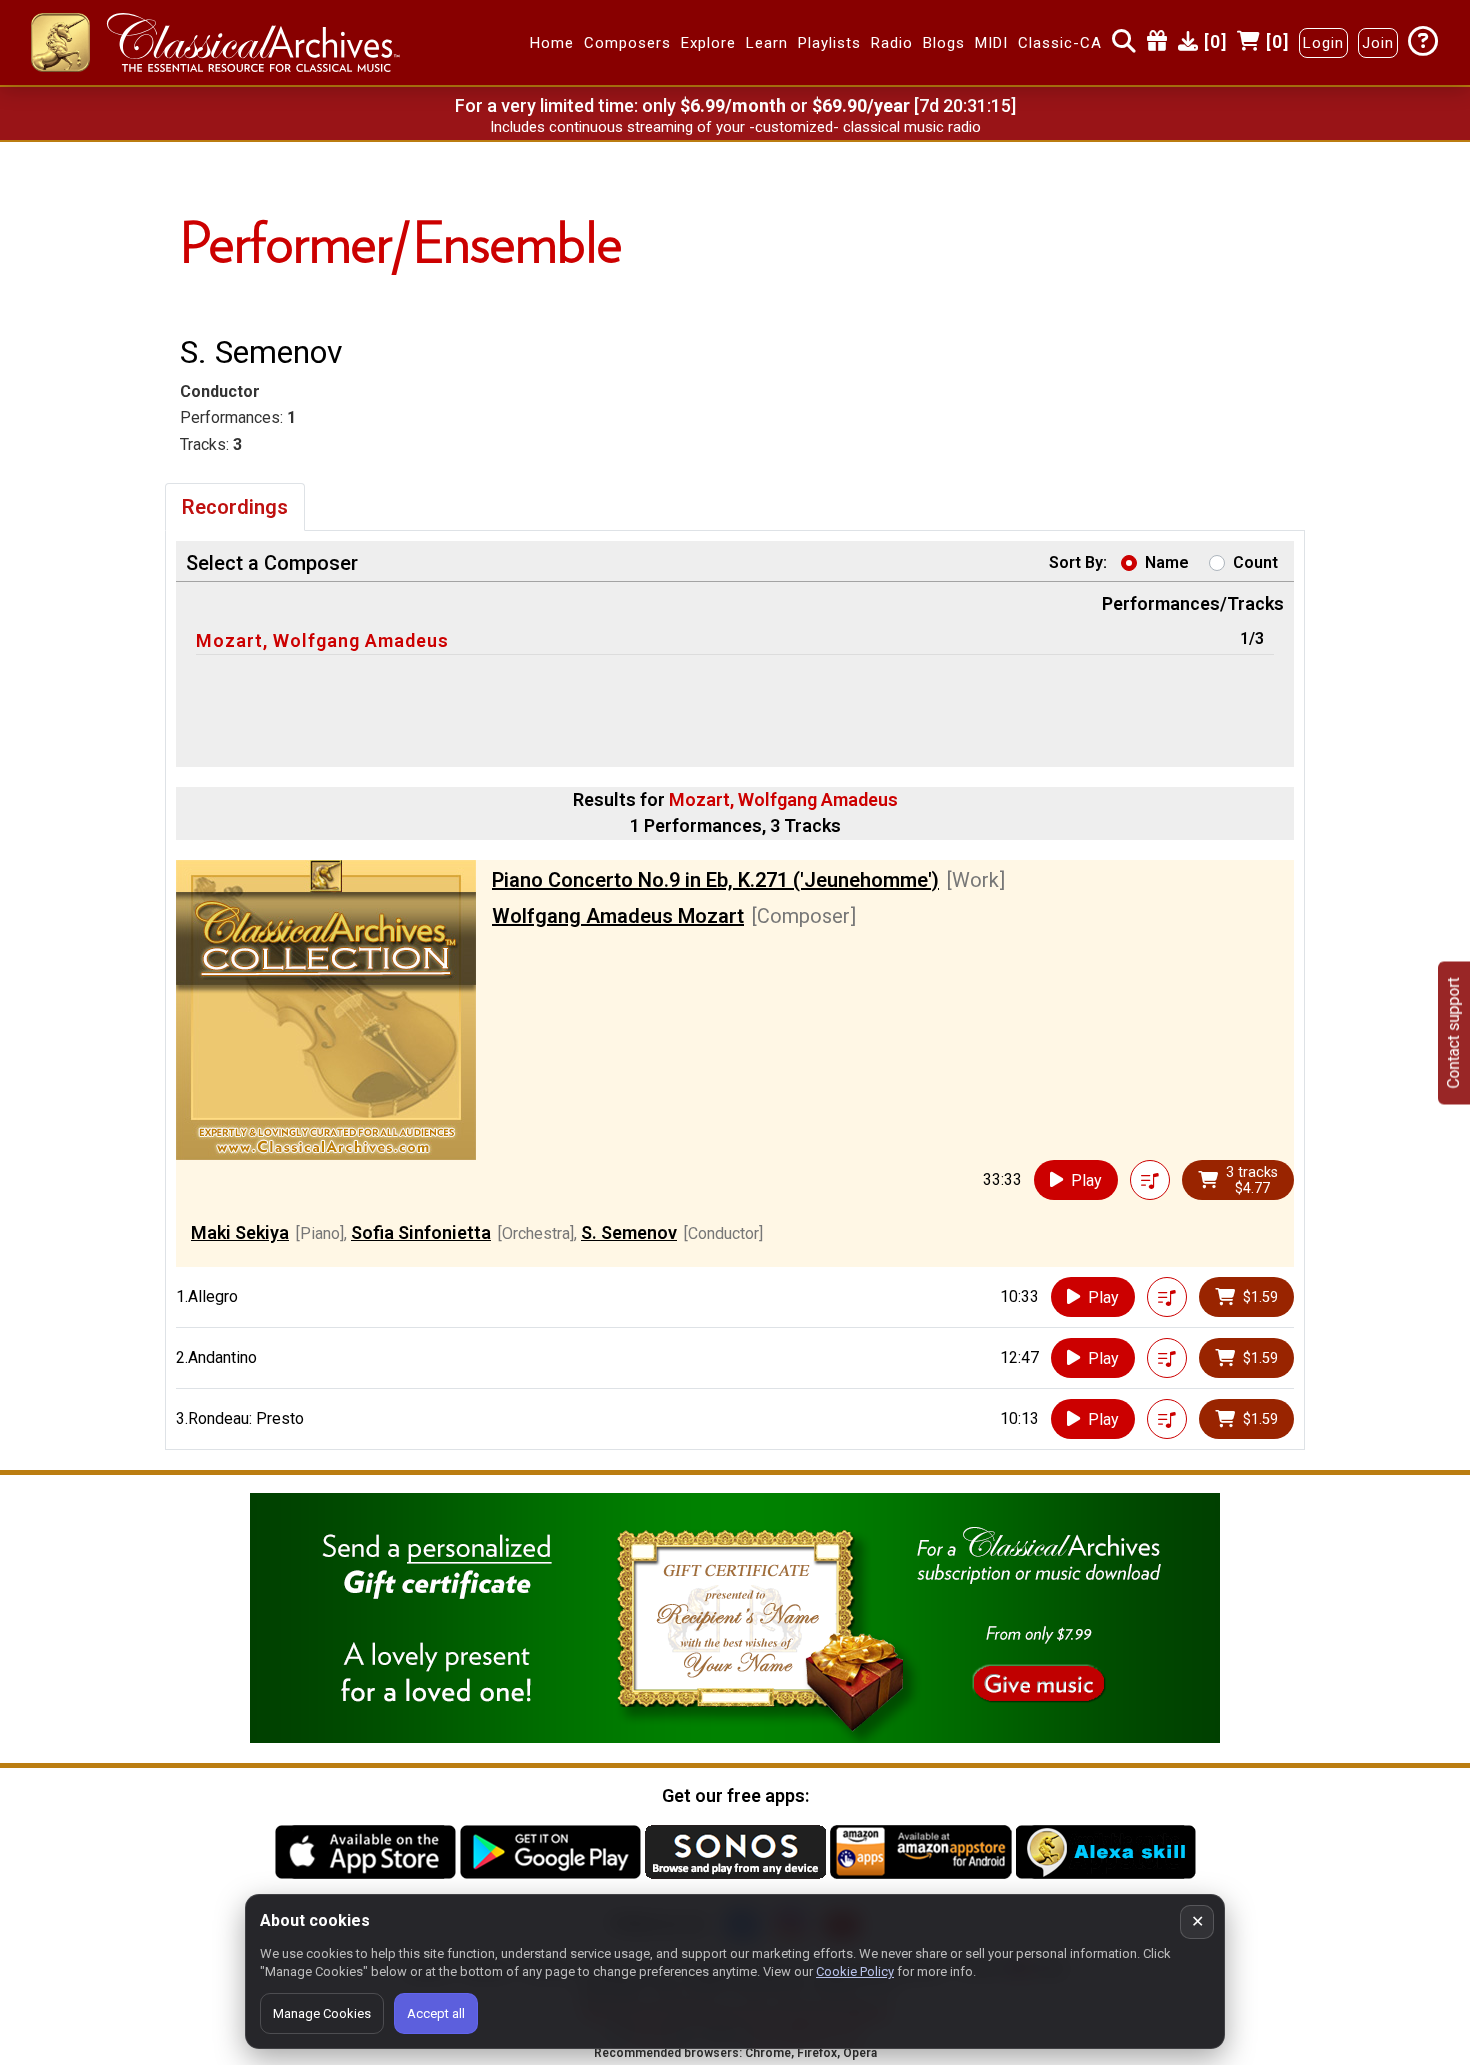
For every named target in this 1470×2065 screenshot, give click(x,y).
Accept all (436, 2013)
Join (1378, 43)
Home (552, 43)
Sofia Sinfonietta (421, 1232)
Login (1323, 43)
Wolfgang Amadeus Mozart (618, 916)
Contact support (1453, 1032)
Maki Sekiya (240, 1232)
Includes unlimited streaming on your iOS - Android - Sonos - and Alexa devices (735, 127)
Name (1167, 562)
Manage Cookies (322, 2013)
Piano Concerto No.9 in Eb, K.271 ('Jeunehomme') (715, 880)
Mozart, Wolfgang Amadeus (322, 640)
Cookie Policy (855, 1971)
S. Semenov (629, 1232)
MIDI (991, 43)
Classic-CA (1060, 43)
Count (1255, 562)
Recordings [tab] (235, 507)
